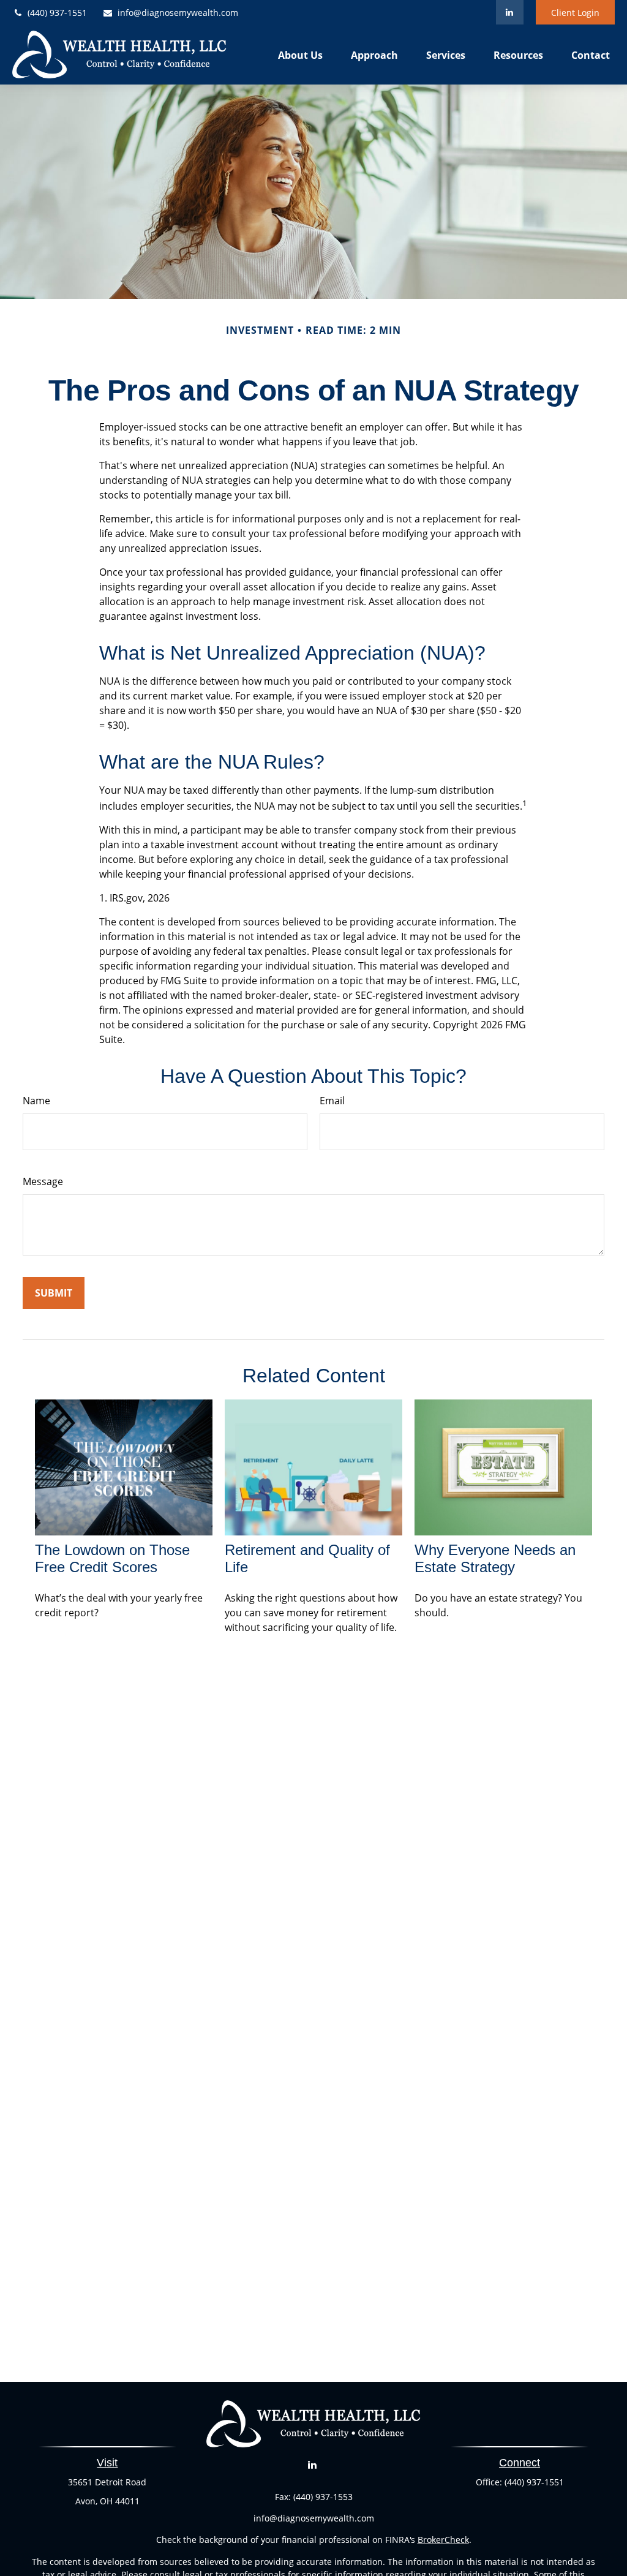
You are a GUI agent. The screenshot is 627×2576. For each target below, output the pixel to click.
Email (332, 1101)
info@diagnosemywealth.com (178, 13)
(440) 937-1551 (57, 13)
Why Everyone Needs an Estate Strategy (495, 1558)
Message (43, 1181)
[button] (300, 55)
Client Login (575, 13)
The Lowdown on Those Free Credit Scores (112, 1558)
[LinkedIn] (510, 12)
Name (36, 1101)
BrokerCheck (443, 2540)
